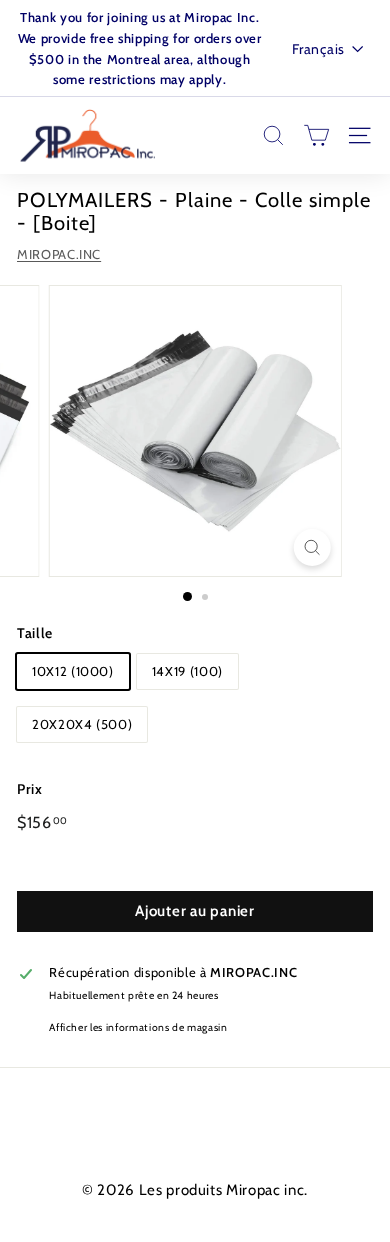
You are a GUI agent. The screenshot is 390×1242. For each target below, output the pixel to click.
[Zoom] (311, 547)
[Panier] (316, 135)
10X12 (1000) (73, 671)
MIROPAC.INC (59, 254)
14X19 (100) (187, 671)
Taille (35, 633)
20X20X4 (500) (82, 724)
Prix (30, 789)
